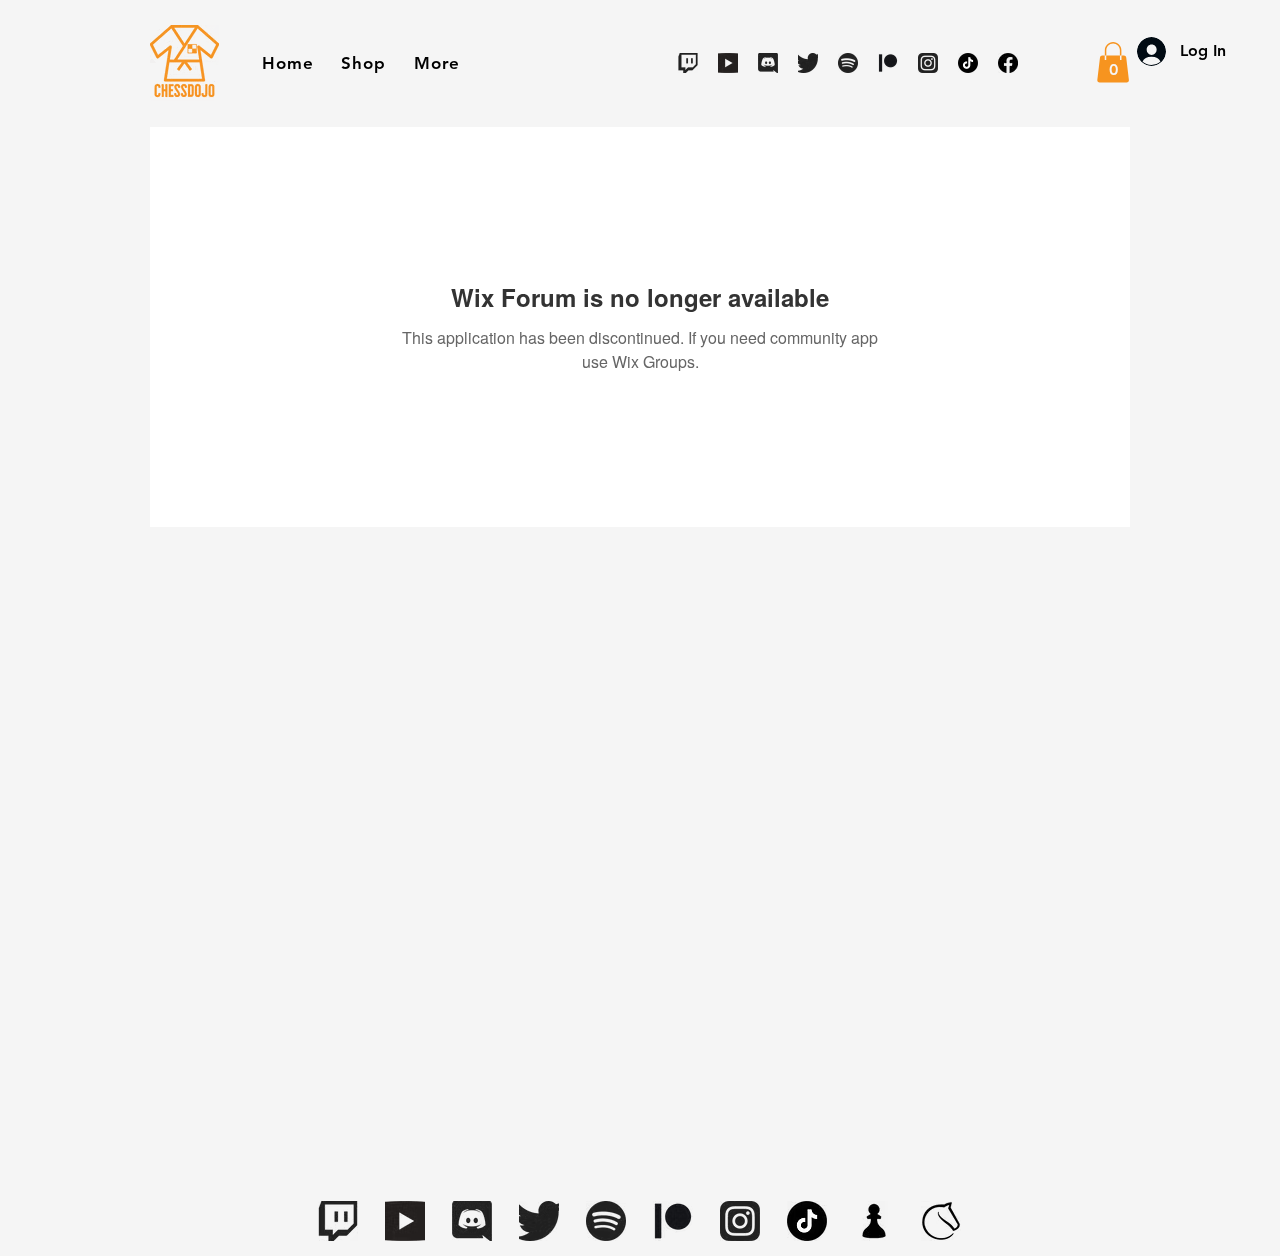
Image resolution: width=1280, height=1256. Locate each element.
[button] (363, 63)
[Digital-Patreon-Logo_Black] (888, 63)
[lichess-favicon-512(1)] (941, 1221)
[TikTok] (968, 63)
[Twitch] (688, 63)
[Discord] (768, 63)
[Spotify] (848, 63)
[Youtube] (728, 63)
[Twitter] (808, 63)
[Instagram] (928, 63)
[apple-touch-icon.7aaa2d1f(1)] (874, 1221)
